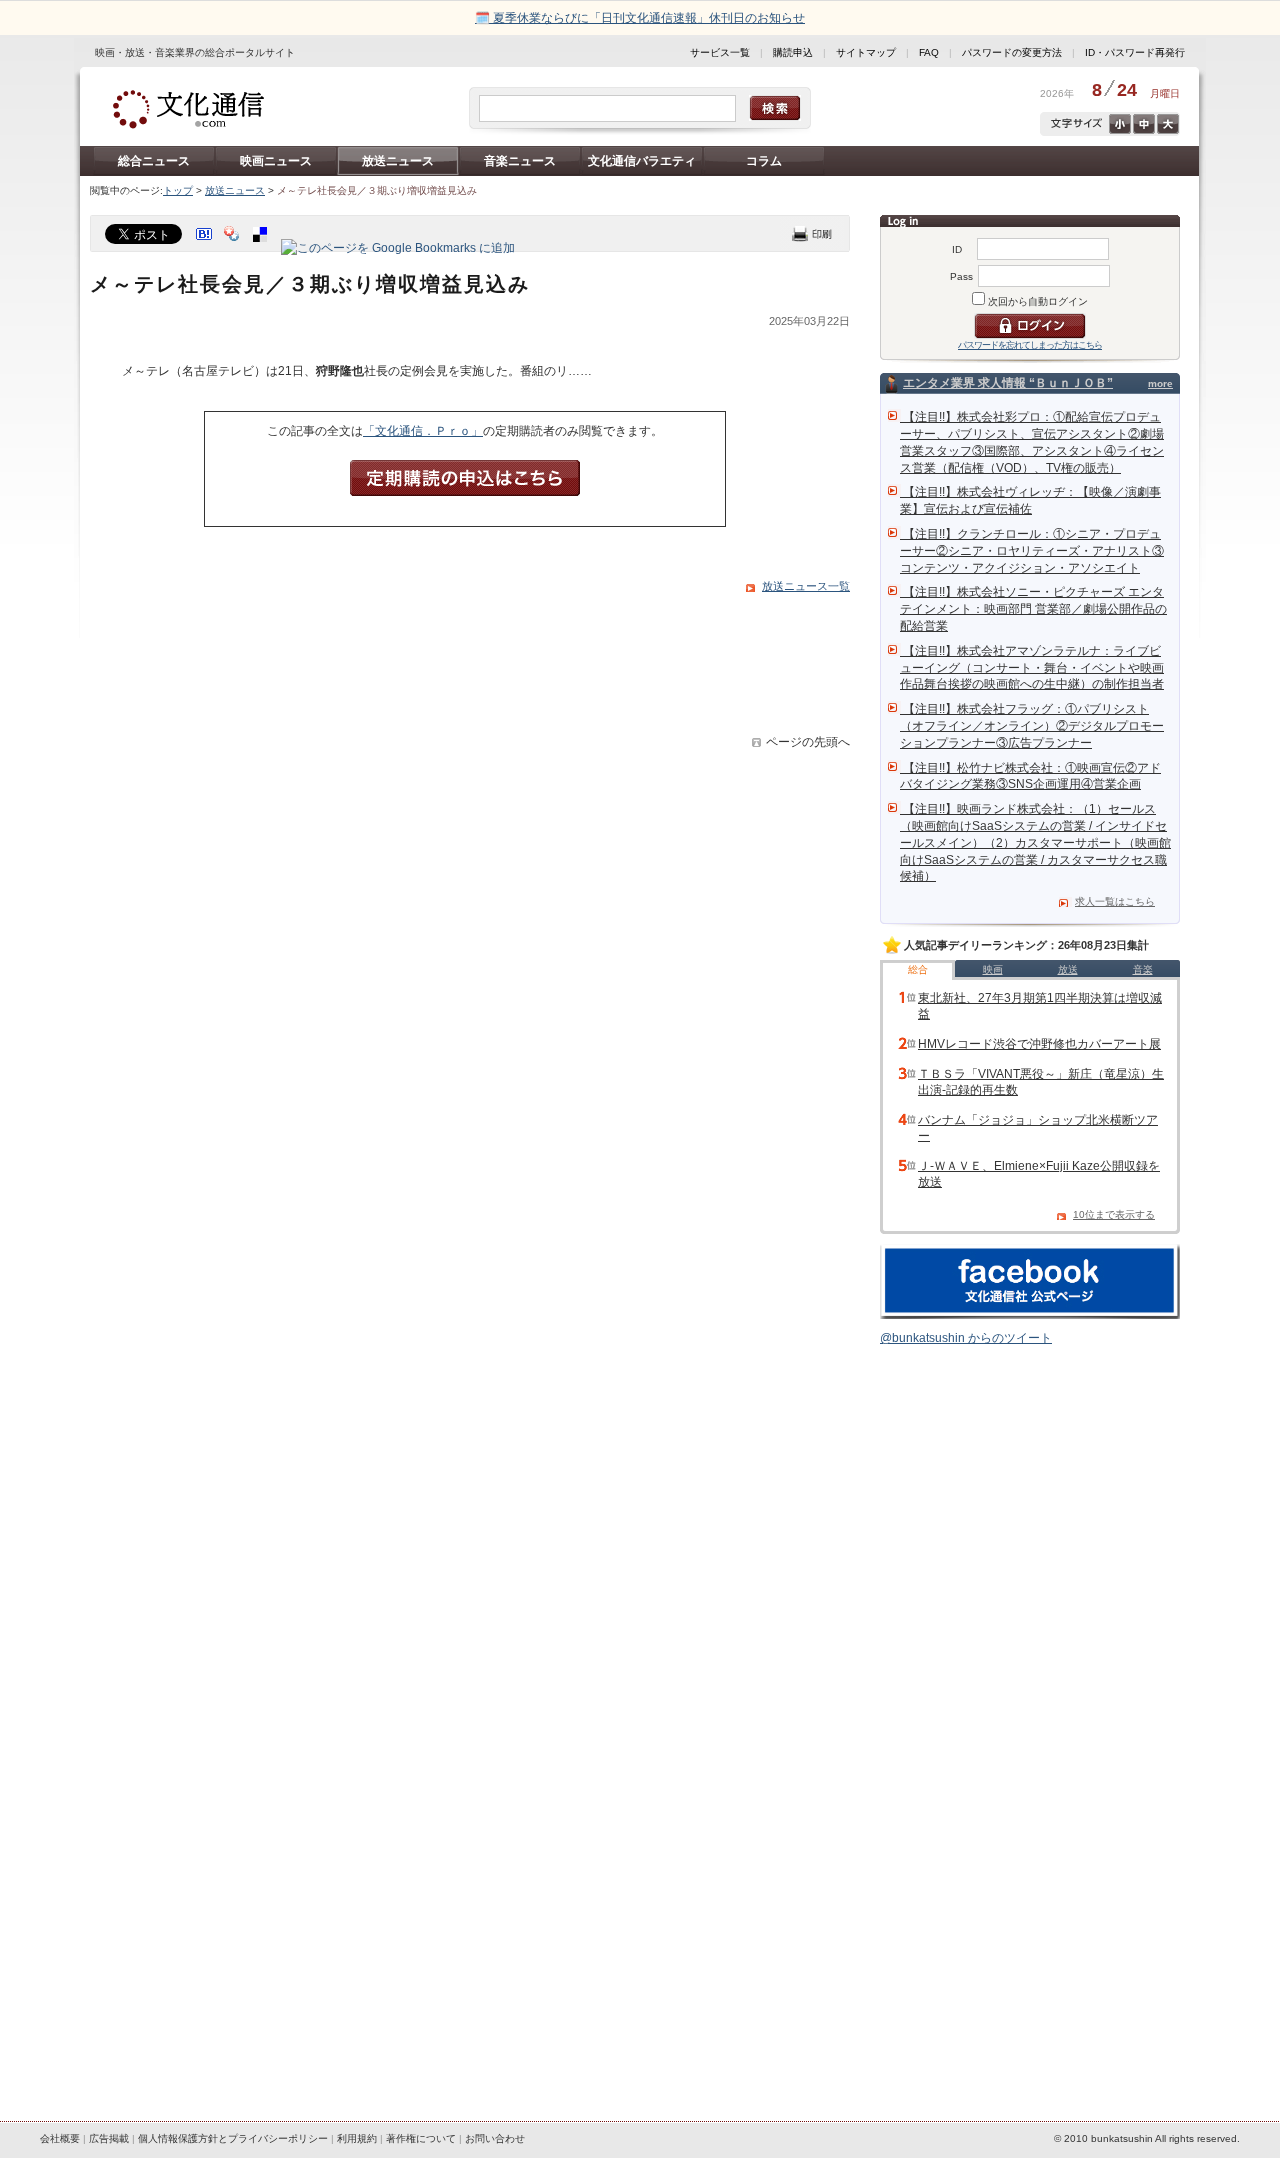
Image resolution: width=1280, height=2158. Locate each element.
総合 (918, 969)
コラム (764, 161)
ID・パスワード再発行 (1135, 52)
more (1160, 383)
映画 (993, 969)
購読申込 (793, 52)
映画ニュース (276, 161)
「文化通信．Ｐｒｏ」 (423, 431)
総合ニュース (154, 161)
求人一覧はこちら (1115, 901)
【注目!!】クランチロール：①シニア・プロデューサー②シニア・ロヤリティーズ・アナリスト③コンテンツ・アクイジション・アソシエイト (1032, 551)
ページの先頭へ (808, 742)
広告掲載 (109, 2138)
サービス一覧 (720, 52)
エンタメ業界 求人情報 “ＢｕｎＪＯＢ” (1008, 383)
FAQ (929, 52)
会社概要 (60, 2138)
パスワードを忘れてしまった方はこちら (1030, 345)
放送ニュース (398, 161)
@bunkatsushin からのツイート (966, 1338)
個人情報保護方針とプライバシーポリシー (233, 2138)
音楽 (1143, 969)
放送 (1068, 969)
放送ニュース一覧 (806, 586)
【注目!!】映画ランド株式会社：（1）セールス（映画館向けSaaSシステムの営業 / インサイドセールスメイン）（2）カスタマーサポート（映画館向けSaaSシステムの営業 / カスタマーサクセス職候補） (1035, 842)
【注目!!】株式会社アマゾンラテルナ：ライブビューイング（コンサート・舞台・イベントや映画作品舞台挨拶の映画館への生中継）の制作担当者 (1032, 668)
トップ (178, 190)
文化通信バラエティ (642, 161)
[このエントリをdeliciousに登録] (262, 248)
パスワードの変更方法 (1012, 52)
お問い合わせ (495, 2138)
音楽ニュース (520, 161)
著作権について (421, 2138)
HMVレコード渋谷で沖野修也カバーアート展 (1039, 1044)
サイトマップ (866, 52)
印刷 (812, 233)
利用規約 (357, 2138)
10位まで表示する (1114, 1214)
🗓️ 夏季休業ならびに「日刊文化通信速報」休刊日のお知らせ (640, 18)
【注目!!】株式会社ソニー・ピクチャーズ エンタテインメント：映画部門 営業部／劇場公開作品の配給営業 (1033, 609)
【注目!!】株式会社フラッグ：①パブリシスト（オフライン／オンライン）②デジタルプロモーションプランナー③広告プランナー (1032, 726)
